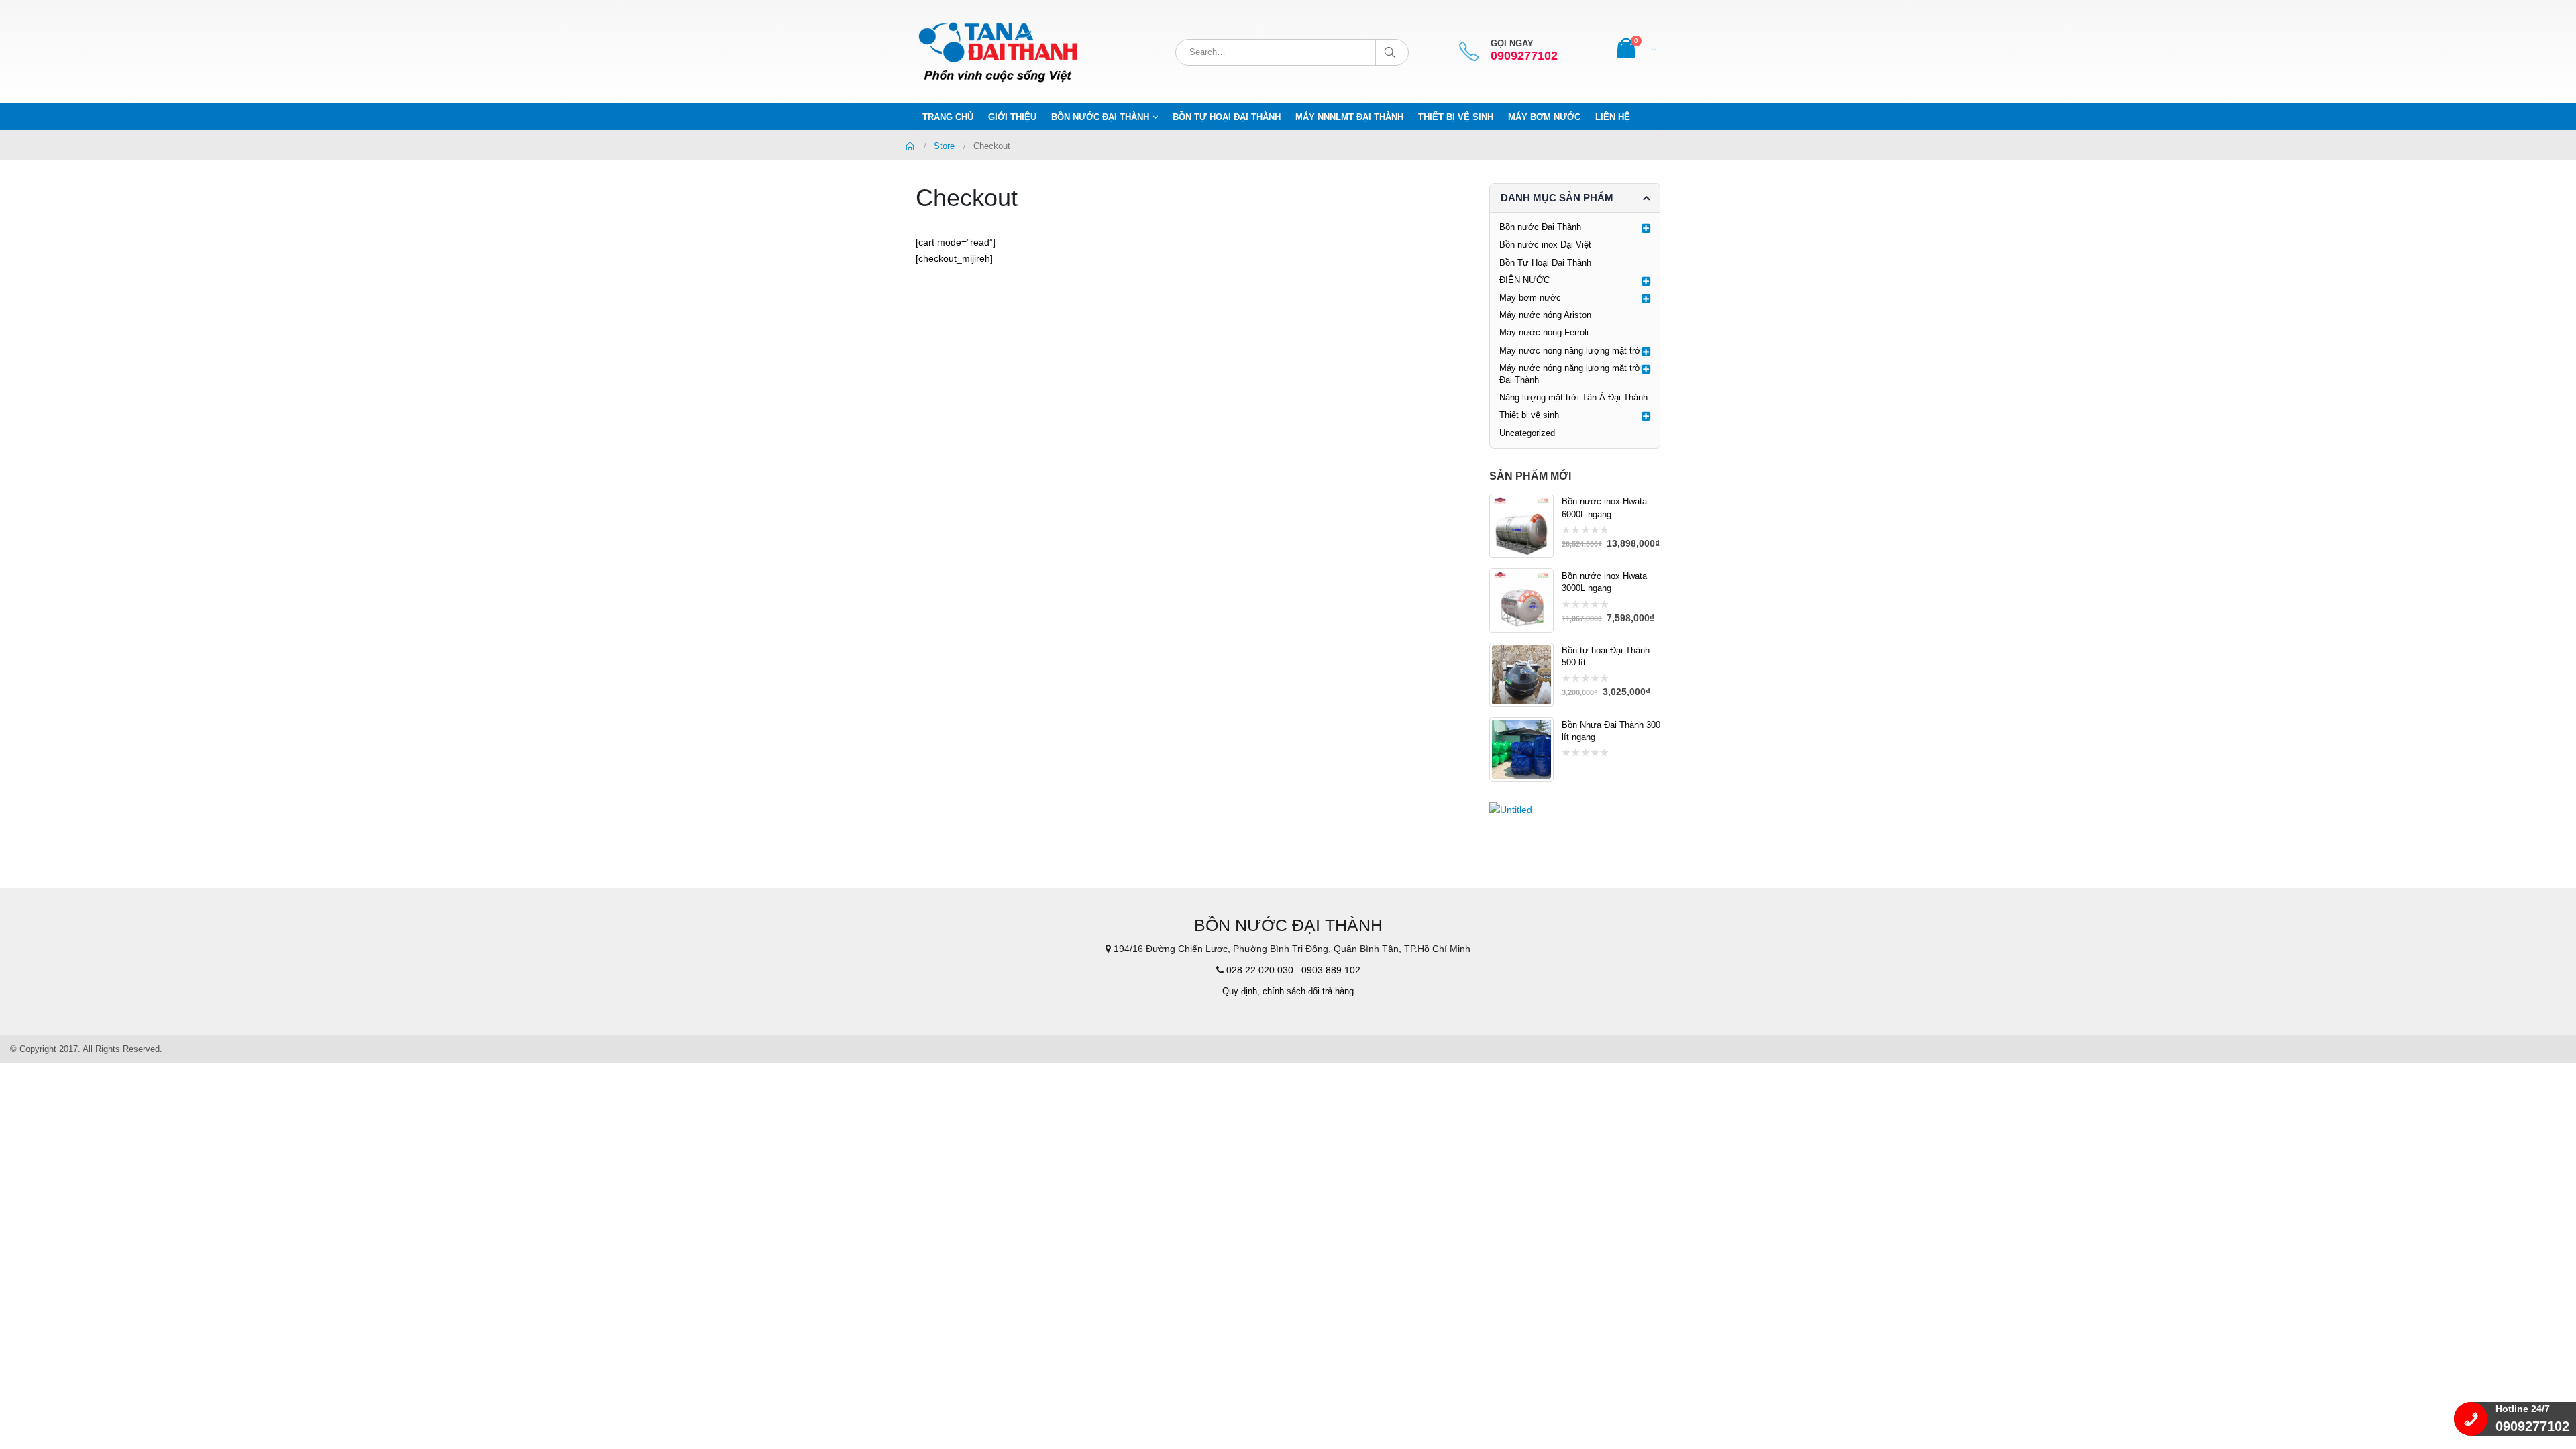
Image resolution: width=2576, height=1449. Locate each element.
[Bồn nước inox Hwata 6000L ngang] (1521, 526)
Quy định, (1241, 991)
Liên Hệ (1613, 117)
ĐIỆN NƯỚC (1524, 280)
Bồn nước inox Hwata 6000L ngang (1604, 507)
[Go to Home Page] (910, 146)
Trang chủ (948, 117)
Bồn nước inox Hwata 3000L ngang (1604, 582)
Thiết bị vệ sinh (1456, 117)
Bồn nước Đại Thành (1100, 117)
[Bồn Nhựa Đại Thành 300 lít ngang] (1521, 749)
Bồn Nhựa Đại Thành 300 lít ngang (1611, 731)
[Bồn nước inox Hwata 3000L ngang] (1521, 600)
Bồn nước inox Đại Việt (1545, 245)
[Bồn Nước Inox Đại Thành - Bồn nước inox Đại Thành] (1000, 52)
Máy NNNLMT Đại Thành (1349, 117)
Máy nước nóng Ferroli (1544, 332)
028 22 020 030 (1260, 970)
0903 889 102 (1331, 970)
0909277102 (1524, 56)
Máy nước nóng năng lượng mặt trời (1571, 351)
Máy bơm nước (1544, 117)
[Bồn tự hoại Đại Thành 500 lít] (1521, 675)
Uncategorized (1527, 433)
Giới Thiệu (1012, 117)
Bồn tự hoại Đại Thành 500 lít (1606, 656)
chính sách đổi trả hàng (1308, 991)
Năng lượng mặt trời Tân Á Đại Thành (1573, 397)
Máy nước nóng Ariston (1545, 315)
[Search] (1392, 52)
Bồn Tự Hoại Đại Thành (1227, 117)
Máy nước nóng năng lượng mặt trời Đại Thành (1571, 374)
